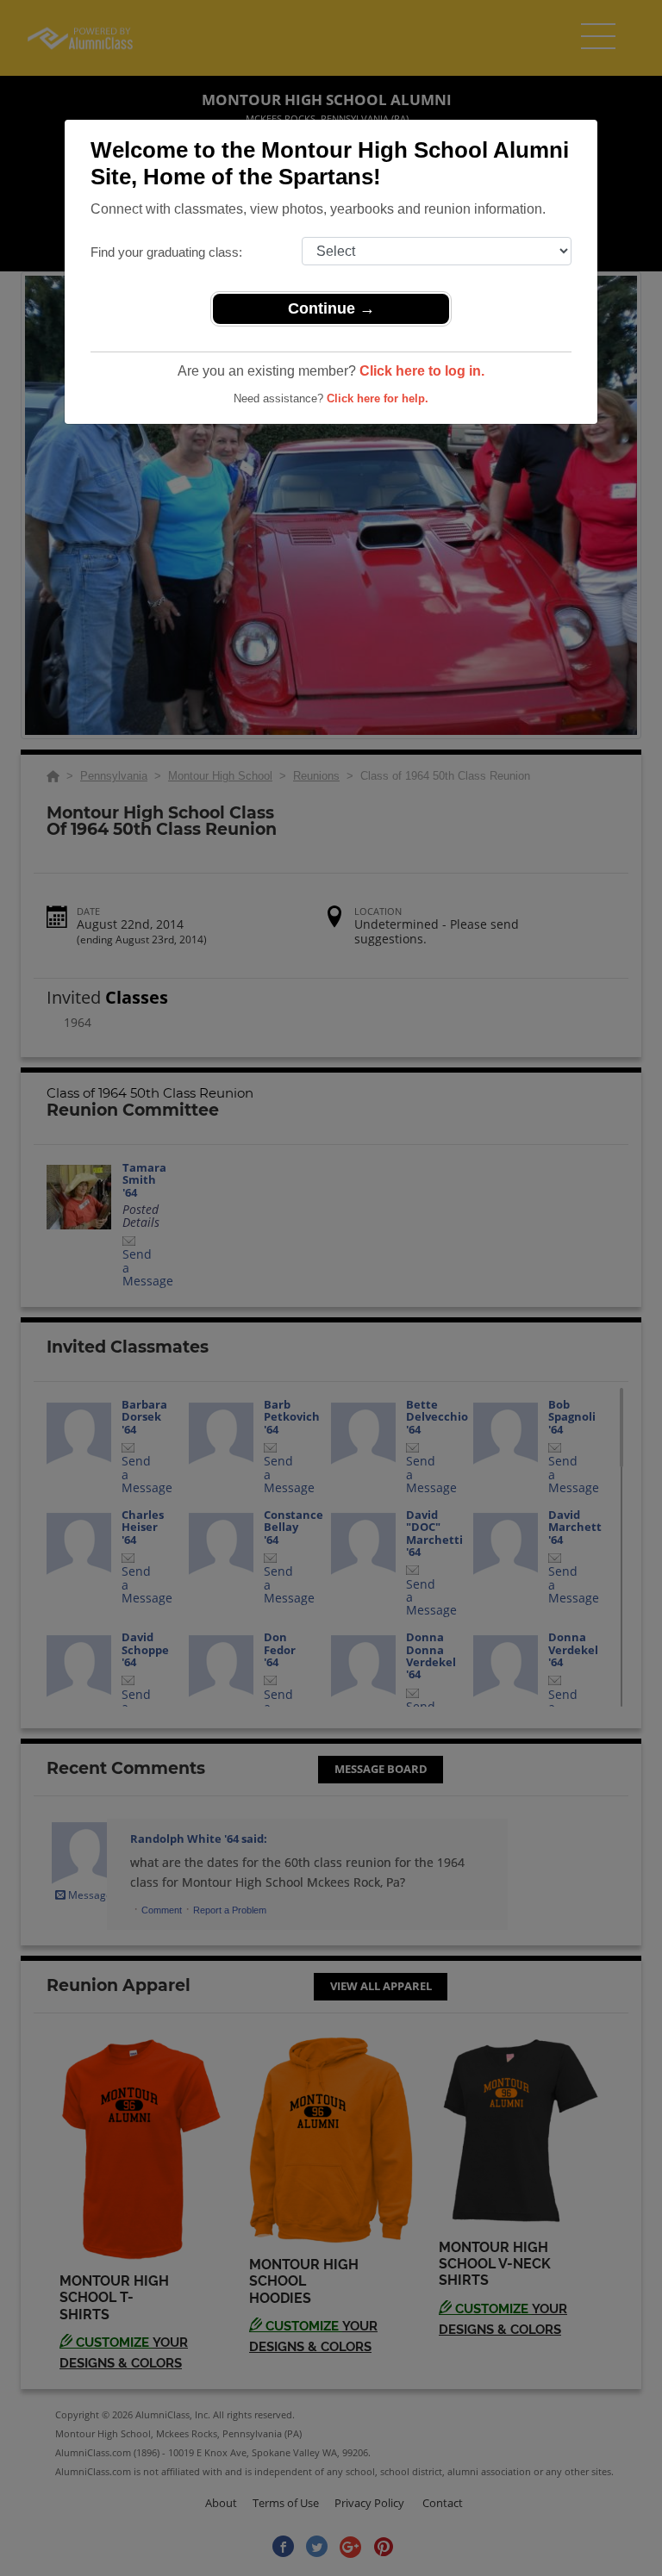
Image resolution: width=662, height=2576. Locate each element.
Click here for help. (378, 398)
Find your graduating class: (166, 252)
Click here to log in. (422, 371)
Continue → (331, 308)
